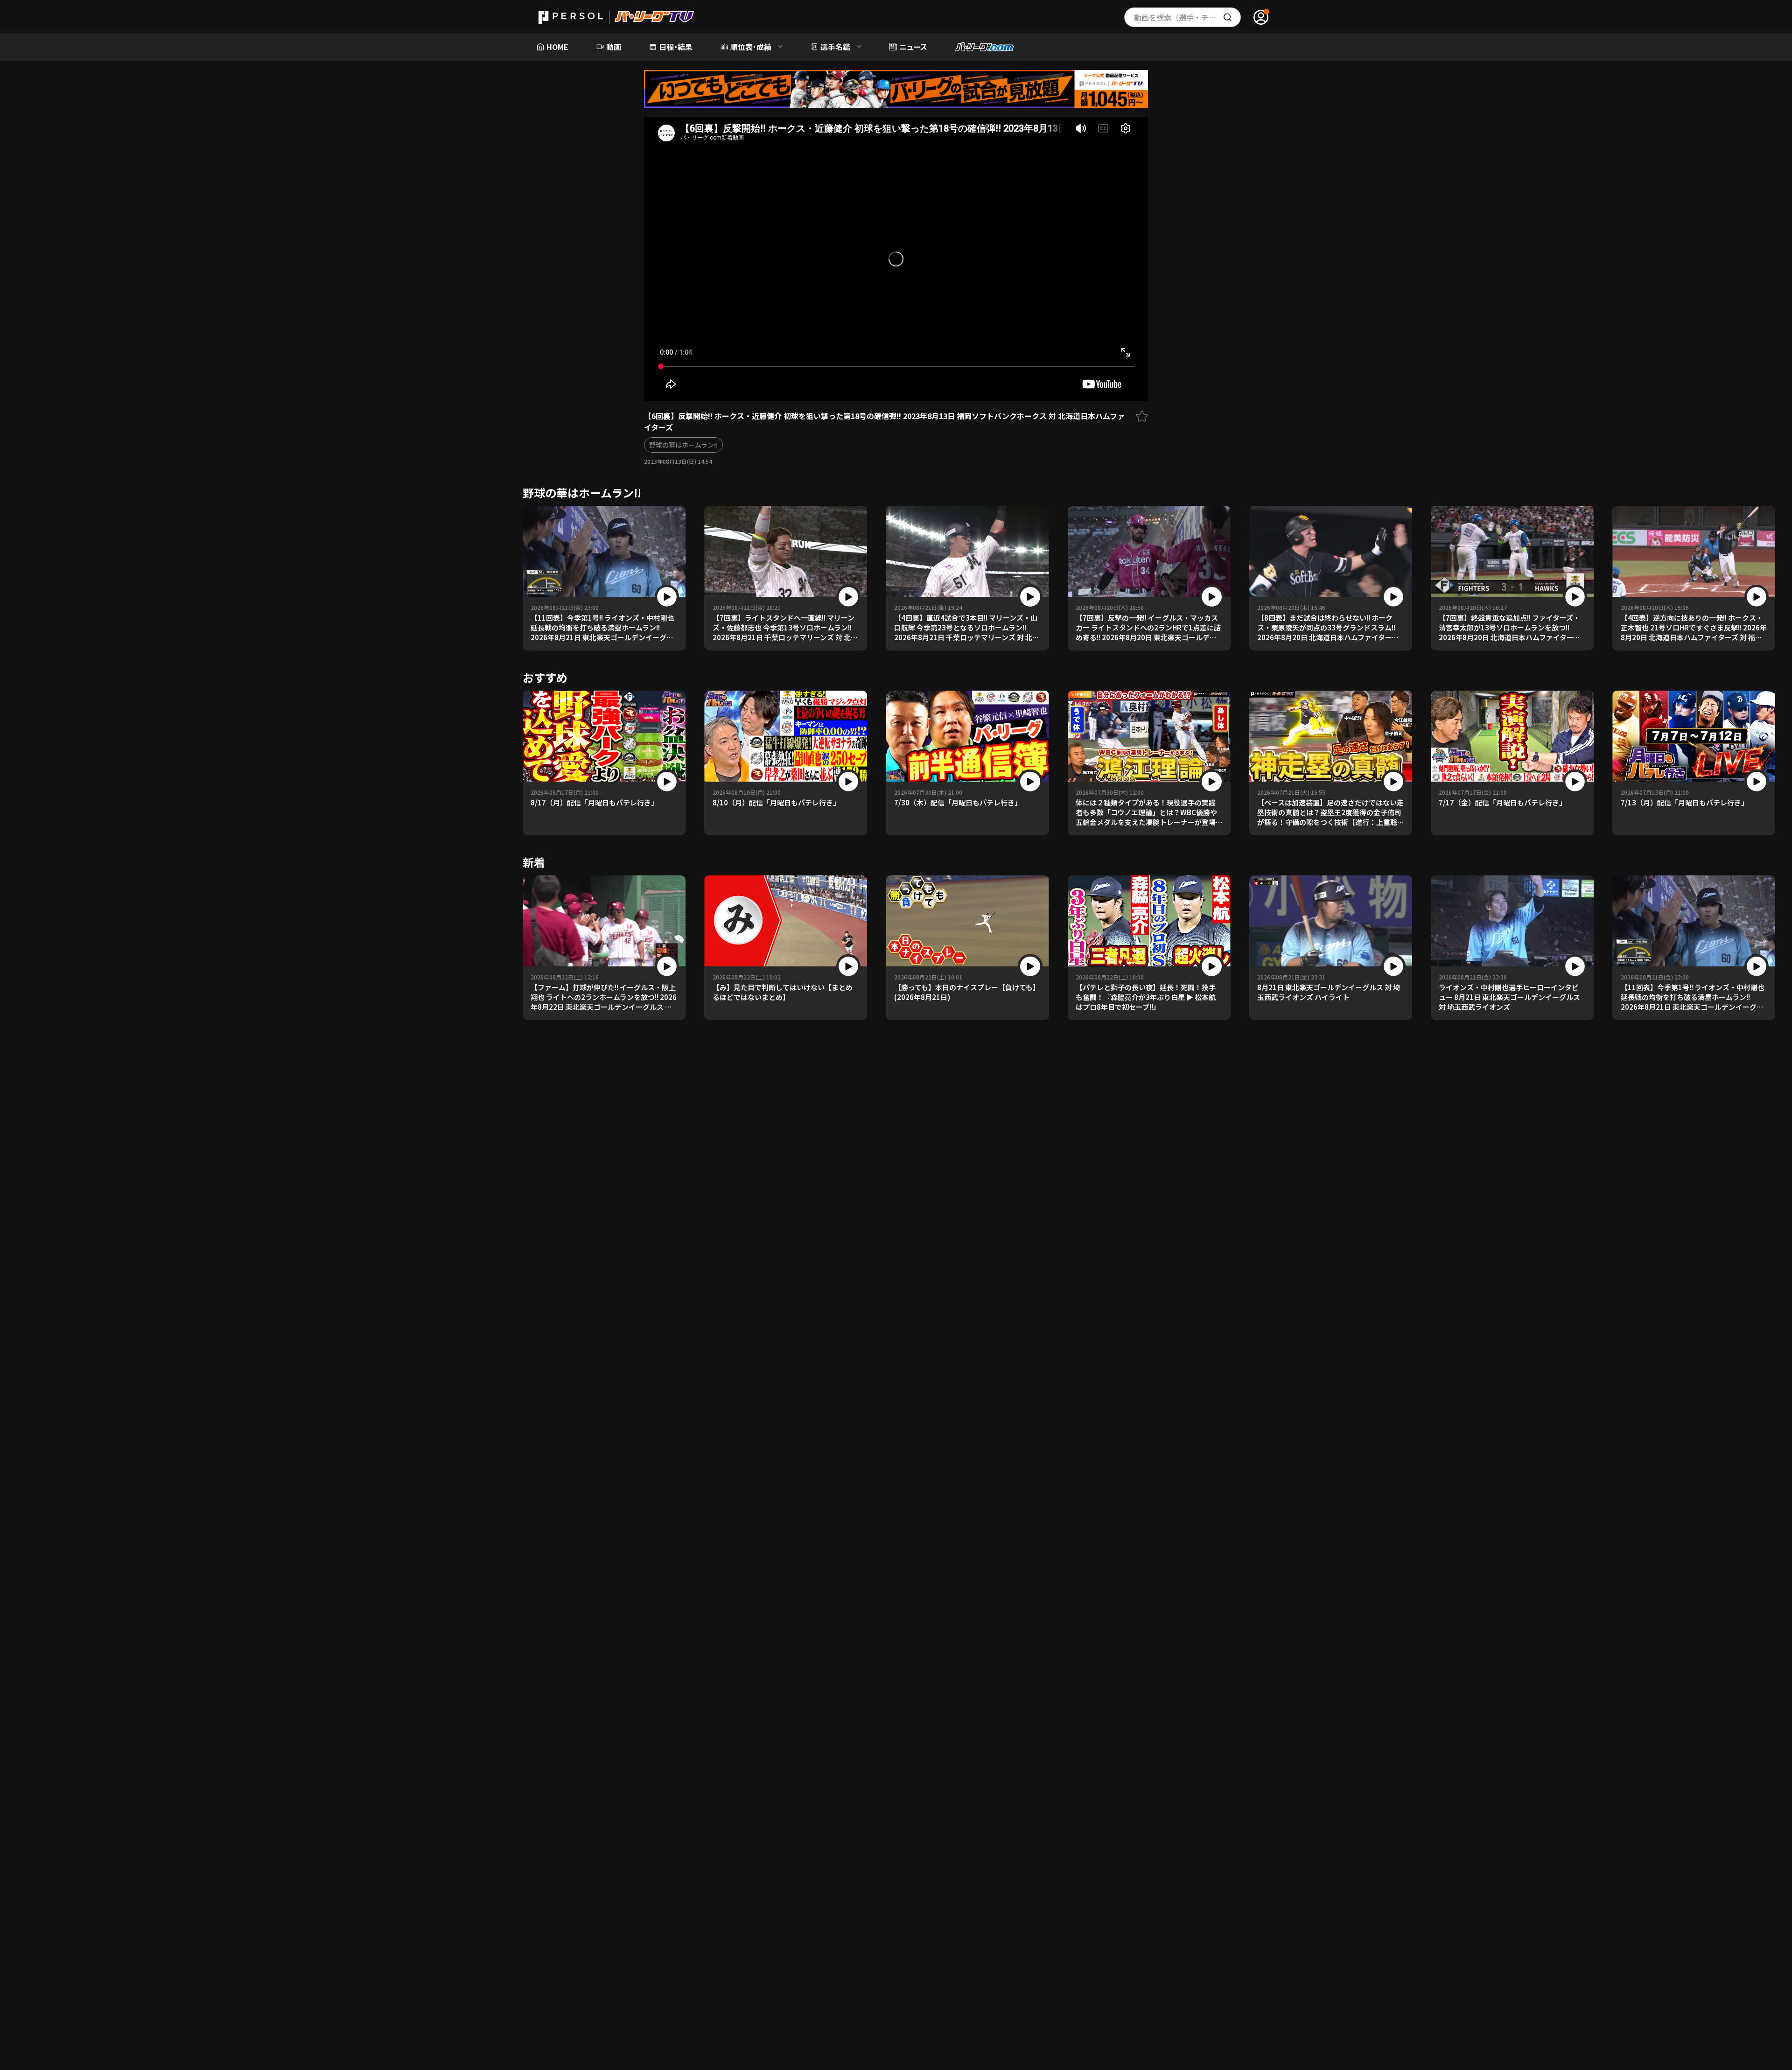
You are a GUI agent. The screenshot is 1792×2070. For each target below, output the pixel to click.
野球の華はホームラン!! (683, 445)
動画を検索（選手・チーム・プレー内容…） (1187, 17)
